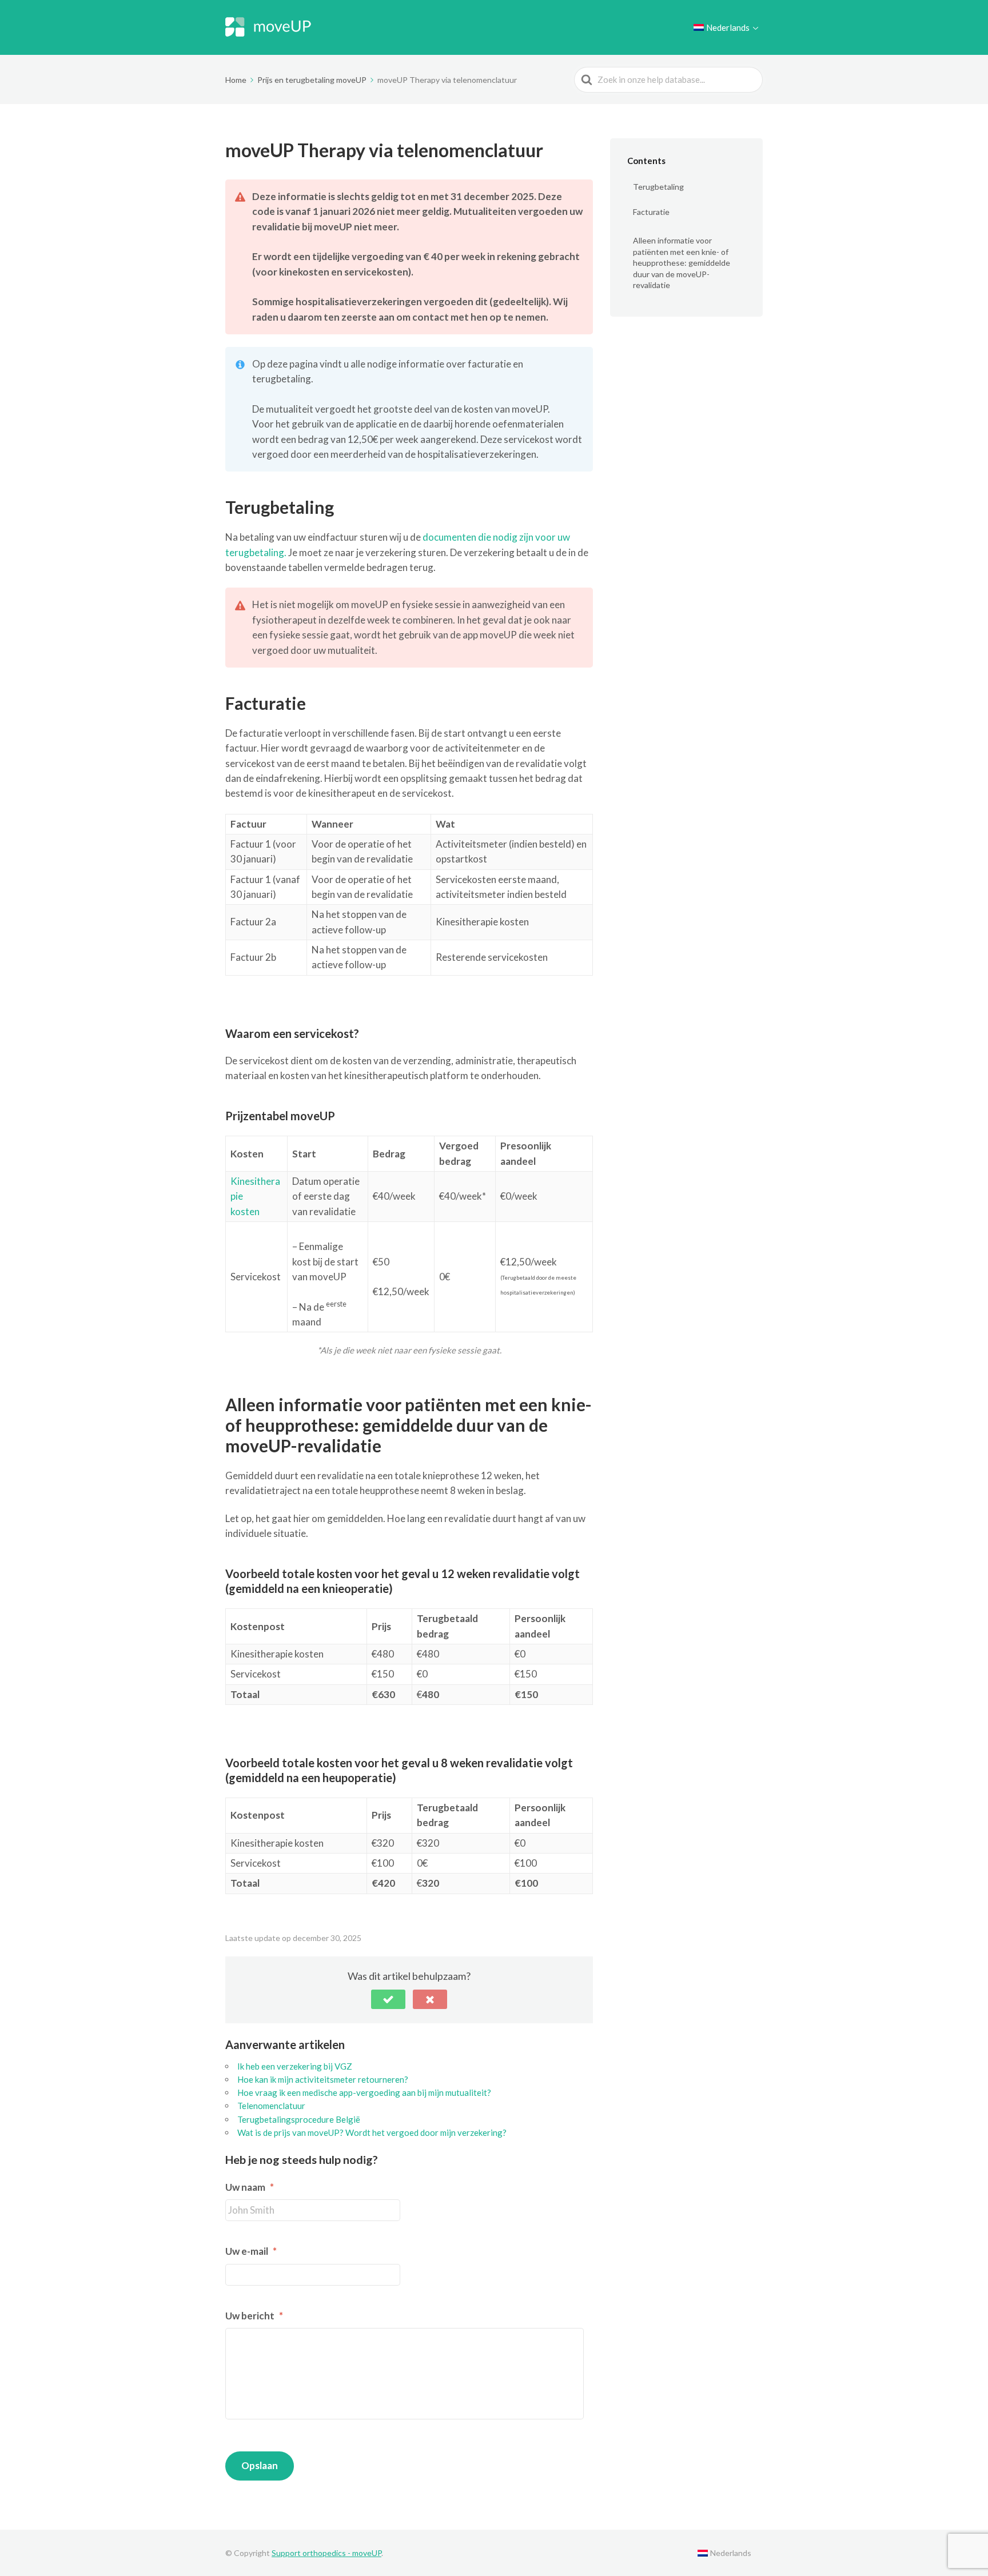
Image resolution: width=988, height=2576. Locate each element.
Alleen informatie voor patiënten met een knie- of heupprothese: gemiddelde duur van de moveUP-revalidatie (682, 263)
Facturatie (651, 212)
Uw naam (250, 2187)
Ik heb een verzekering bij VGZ (295, 2066)
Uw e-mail (251, 2251)
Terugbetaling (658, 187)
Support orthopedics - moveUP (326, 2553)
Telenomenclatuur (271, 2106)
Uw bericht (254, 2316)
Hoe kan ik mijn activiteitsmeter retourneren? (323, 2079)
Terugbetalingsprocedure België (299, 2119)
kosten (245, 1211)
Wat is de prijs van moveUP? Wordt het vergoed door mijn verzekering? (372, 2132)
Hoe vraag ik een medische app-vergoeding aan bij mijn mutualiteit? (364, 2092)
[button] (388, 1999)
